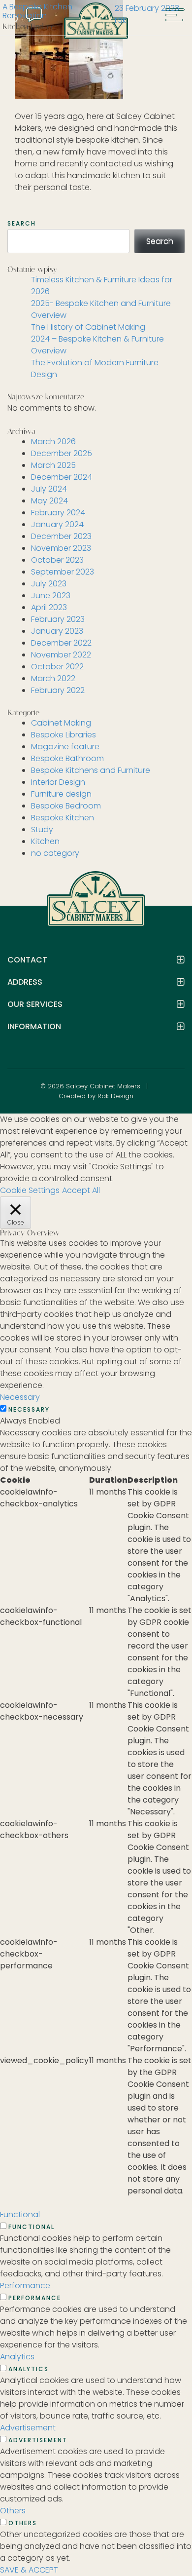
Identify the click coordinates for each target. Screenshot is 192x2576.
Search (22, 224)
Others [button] (13, 2511)
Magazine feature (65, 747)
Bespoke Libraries (64, 735)
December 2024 (62, 477)
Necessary (29, 1410)
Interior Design (58, 782)
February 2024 (58, 513)
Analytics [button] (17, 2357)
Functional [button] (20, 2214)
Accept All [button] (81, 1190)
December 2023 (61, 536)
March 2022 (53, 678)
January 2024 (57, 524)
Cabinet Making (61, 723)
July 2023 (49, 584)
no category (55, 853)
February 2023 (58, 619)
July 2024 (49, 489)
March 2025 (53, 465)
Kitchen (45, 841)
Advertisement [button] (28, 2428)
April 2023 (49, 607)
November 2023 (61, 548)
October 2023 (57, 560)
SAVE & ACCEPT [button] (29, 2570)
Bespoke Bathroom (67, 758)
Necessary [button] (20, 1397)
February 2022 (58, 690)
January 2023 (57, 631)
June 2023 (51, 596)
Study (42, 829)
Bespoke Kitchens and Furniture (91, 770)
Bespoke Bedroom (66, 806)
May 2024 (49, 501)
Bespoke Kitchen (63, 818)
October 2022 (57, 667)
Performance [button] (25, 2286)
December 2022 (61, 643)
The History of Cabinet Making (88, 327)
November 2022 (61, 655)
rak (120, 20)
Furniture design (61, 794)
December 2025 (62, 453)
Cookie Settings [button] (30, 1190)
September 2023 (63, 572)
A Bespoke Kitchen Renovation (37, 11)
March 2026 (53, 442)
